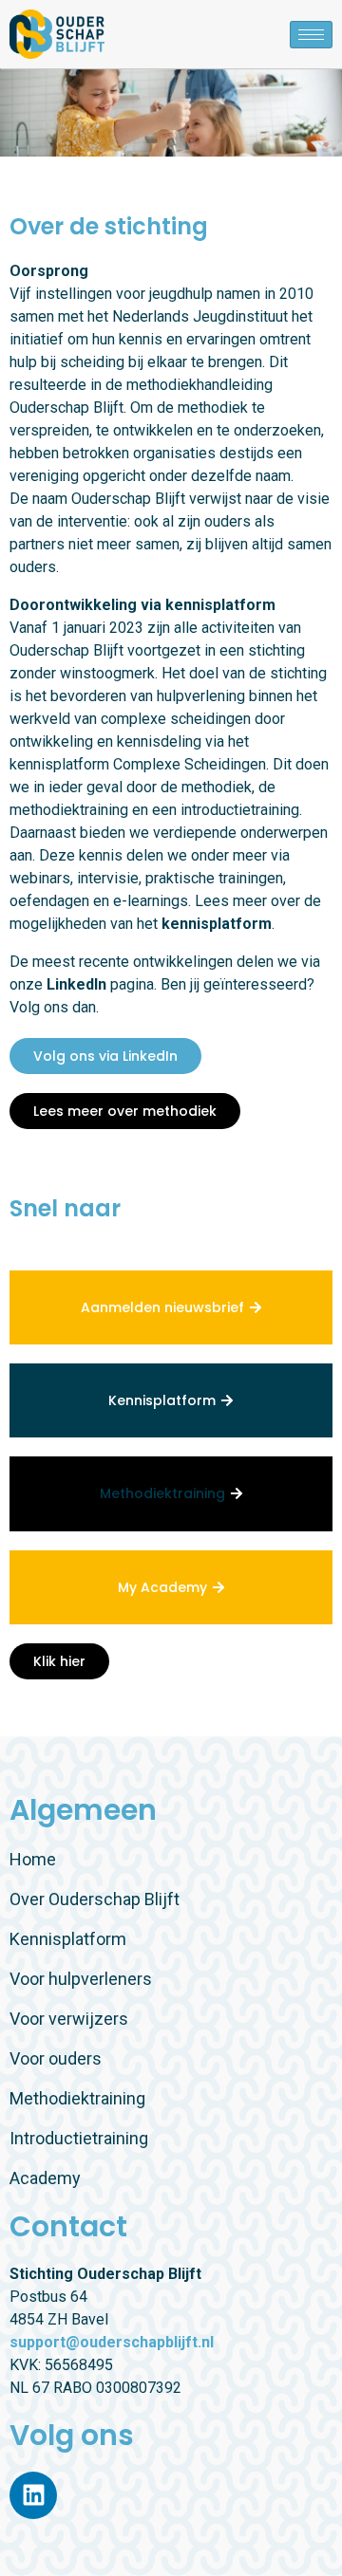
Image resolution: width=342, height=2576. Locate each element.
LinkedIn (78, 984)
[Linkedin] (33, 2495)
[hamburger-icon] (311, 35)
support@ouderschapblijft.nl (112, 2342)
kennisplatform (217, 924)
